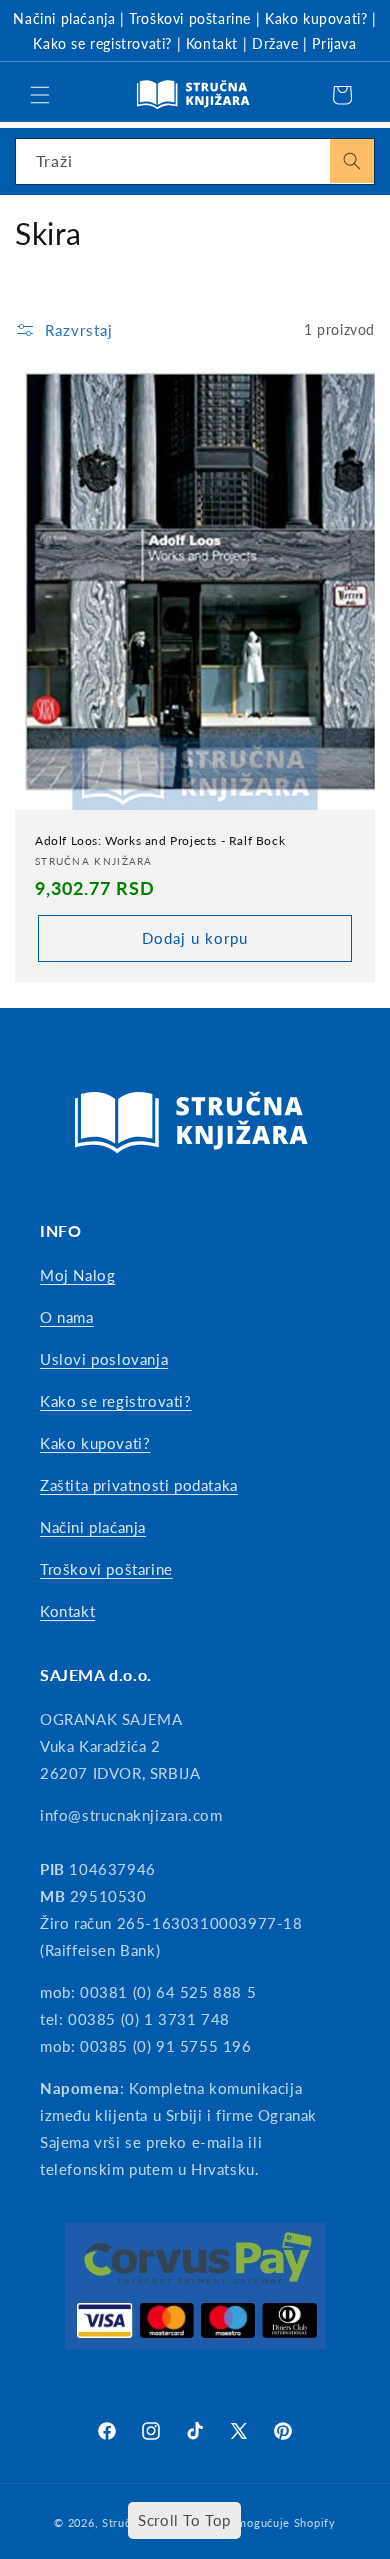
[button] (40, 95)
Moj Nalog (77, 1275)
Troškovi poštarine (190, 18)
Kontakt (212, 43)
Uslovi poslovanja (104, 1359)
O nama (67, 1317)
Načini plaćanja (64, 18)
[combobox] (195, 161)
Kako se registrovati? (102, 43)
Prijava (334, 43)
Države (275, 43)
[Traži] (352, 161)
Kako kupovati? (316, 18)
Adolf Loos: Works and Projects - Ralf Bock (160, 840)
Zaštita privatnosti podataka (139, 1485)
